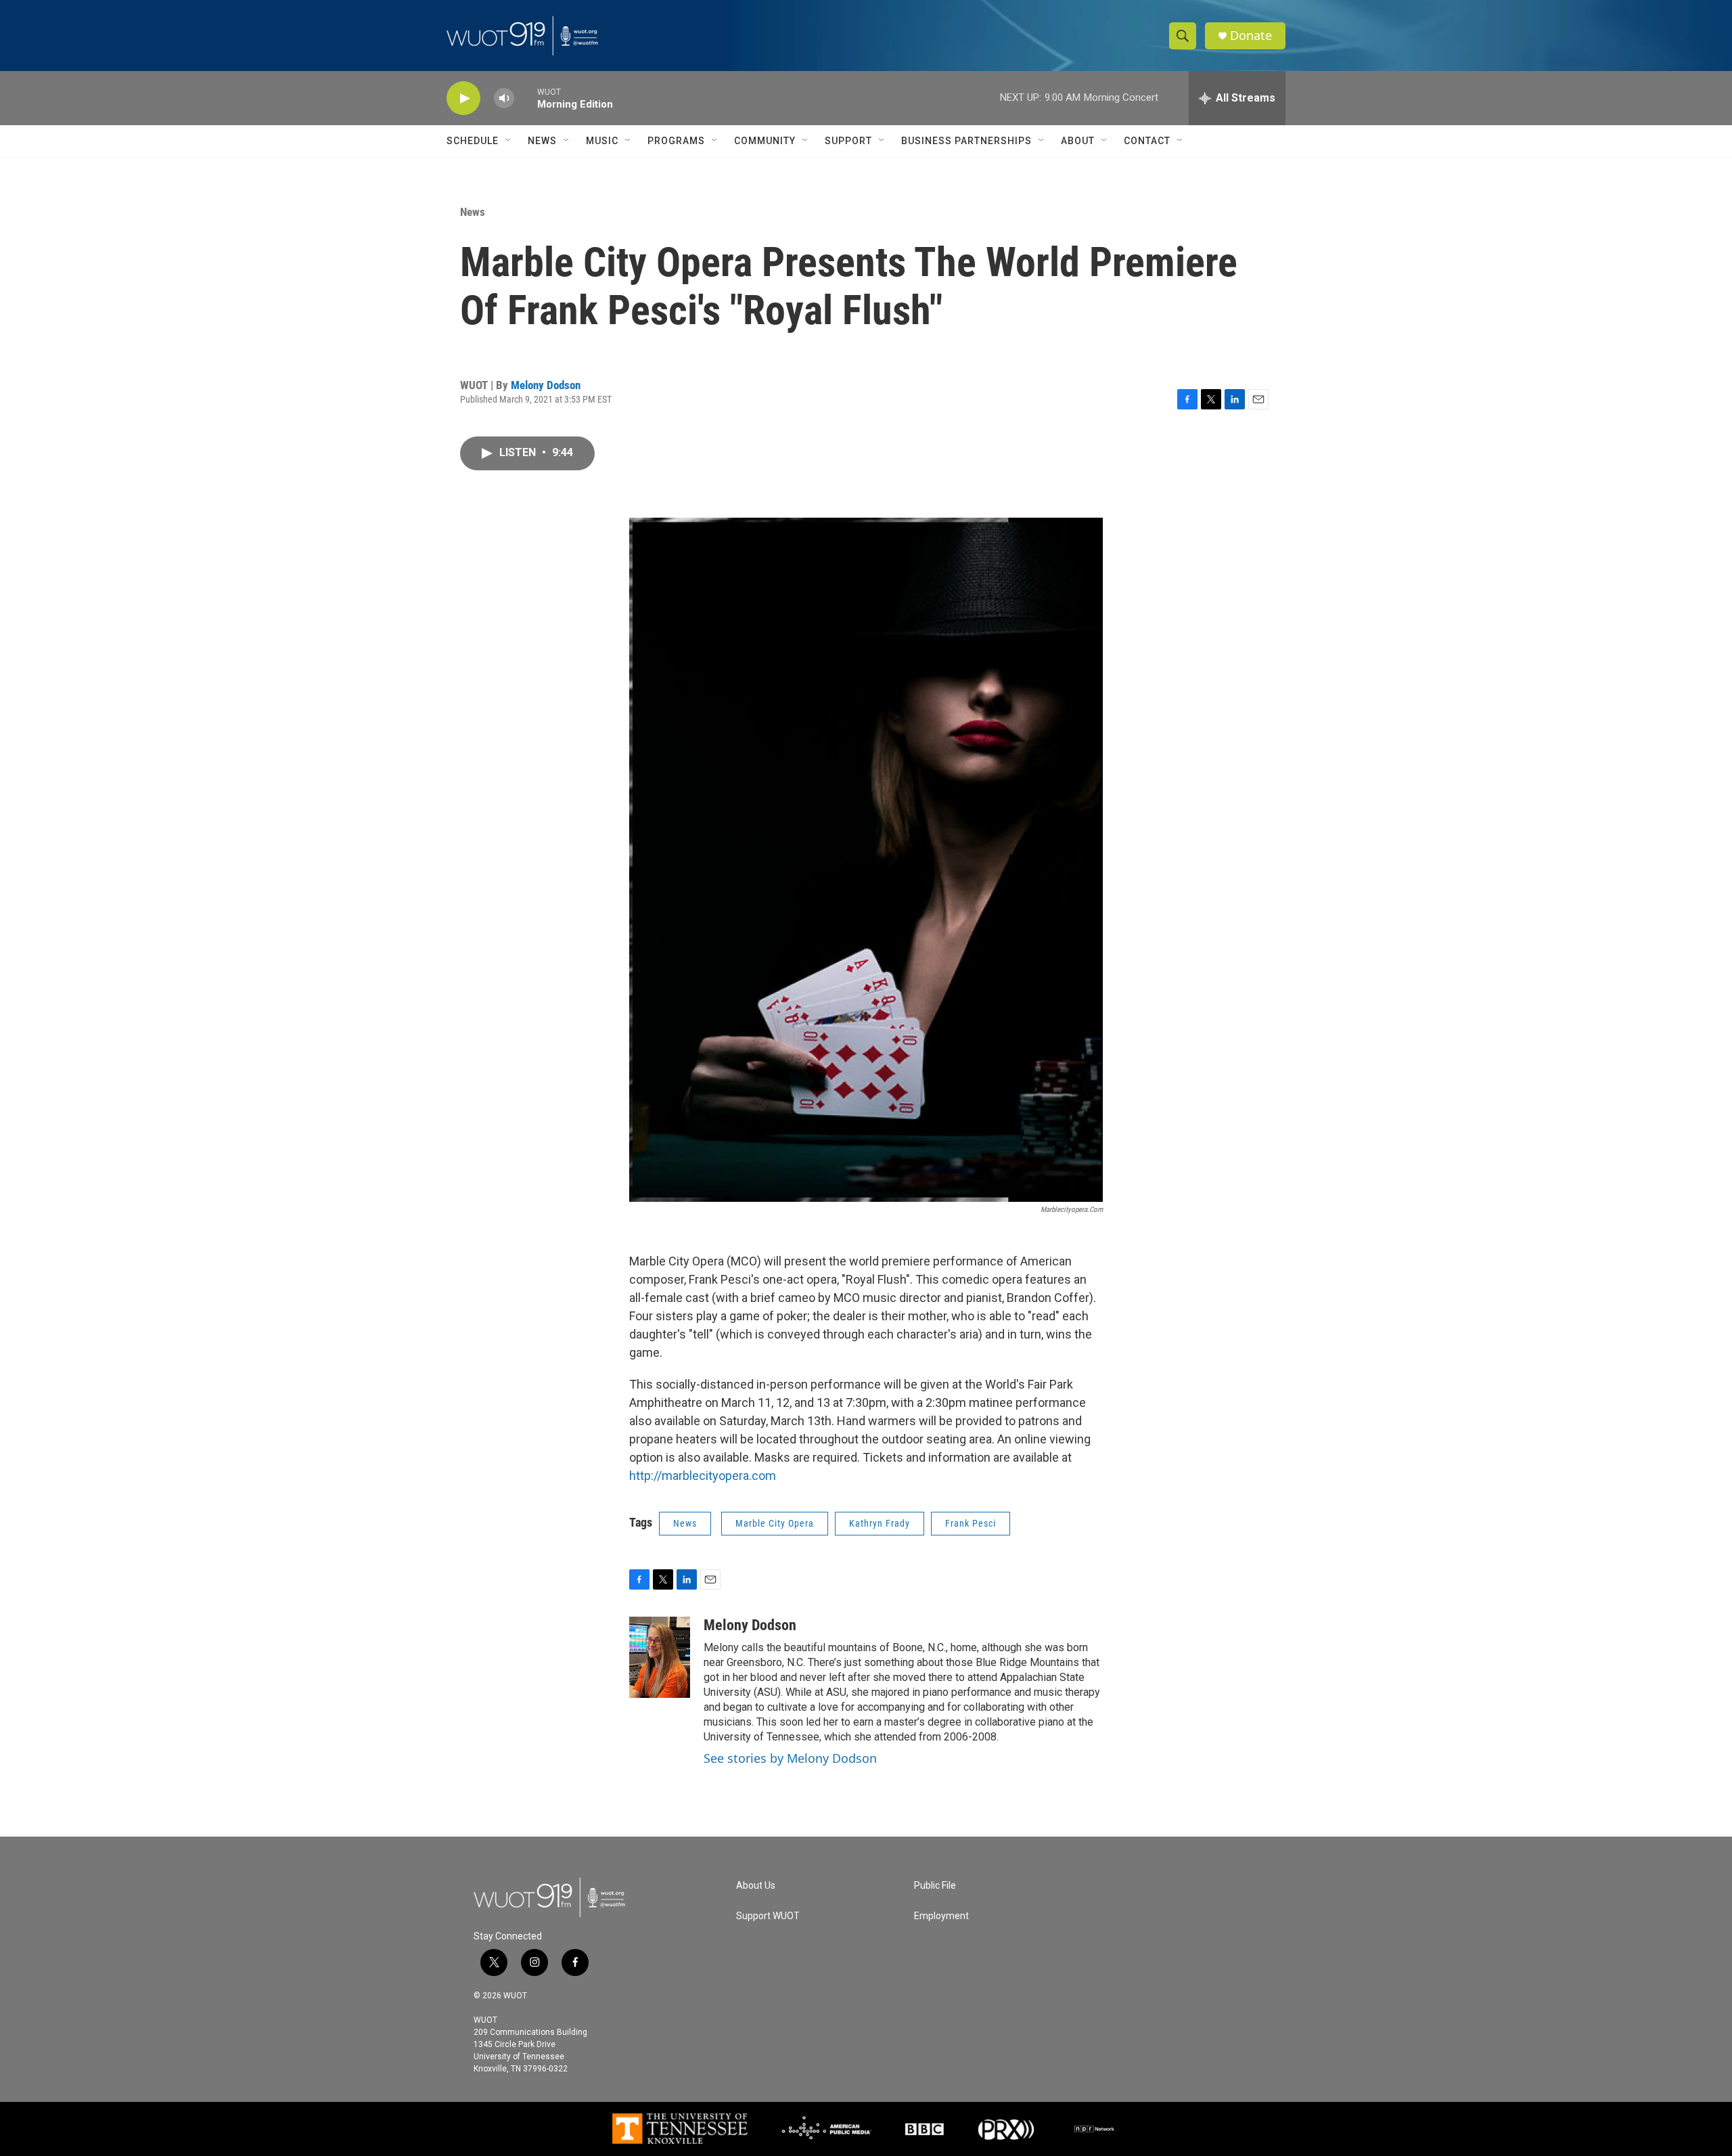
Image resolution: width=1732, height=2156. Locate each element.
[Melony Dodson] (660, 1657)
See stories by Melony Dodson (790, 1758)
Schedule (473, 141)
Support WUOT (768, 1916)
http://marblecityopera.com (703, 1476)
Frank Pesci (971, 1523)
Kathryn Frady (880, 1523)
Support (848, 141)
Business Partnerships (966, 141)
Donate (1251, 36)
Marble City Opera (775, 1523)
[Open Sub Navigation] (509, 141)
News (542, 141)
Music (602, 141)
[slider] (526, 98)
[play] (463, 98)
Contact (1147, 141)
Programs (676, 141)
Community (765, 141)
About (1078, 141)
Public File (935, 1886)
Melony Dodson (546, 385)
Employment (941, 1916)
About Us (756, 1886)
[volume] (504, 98)
